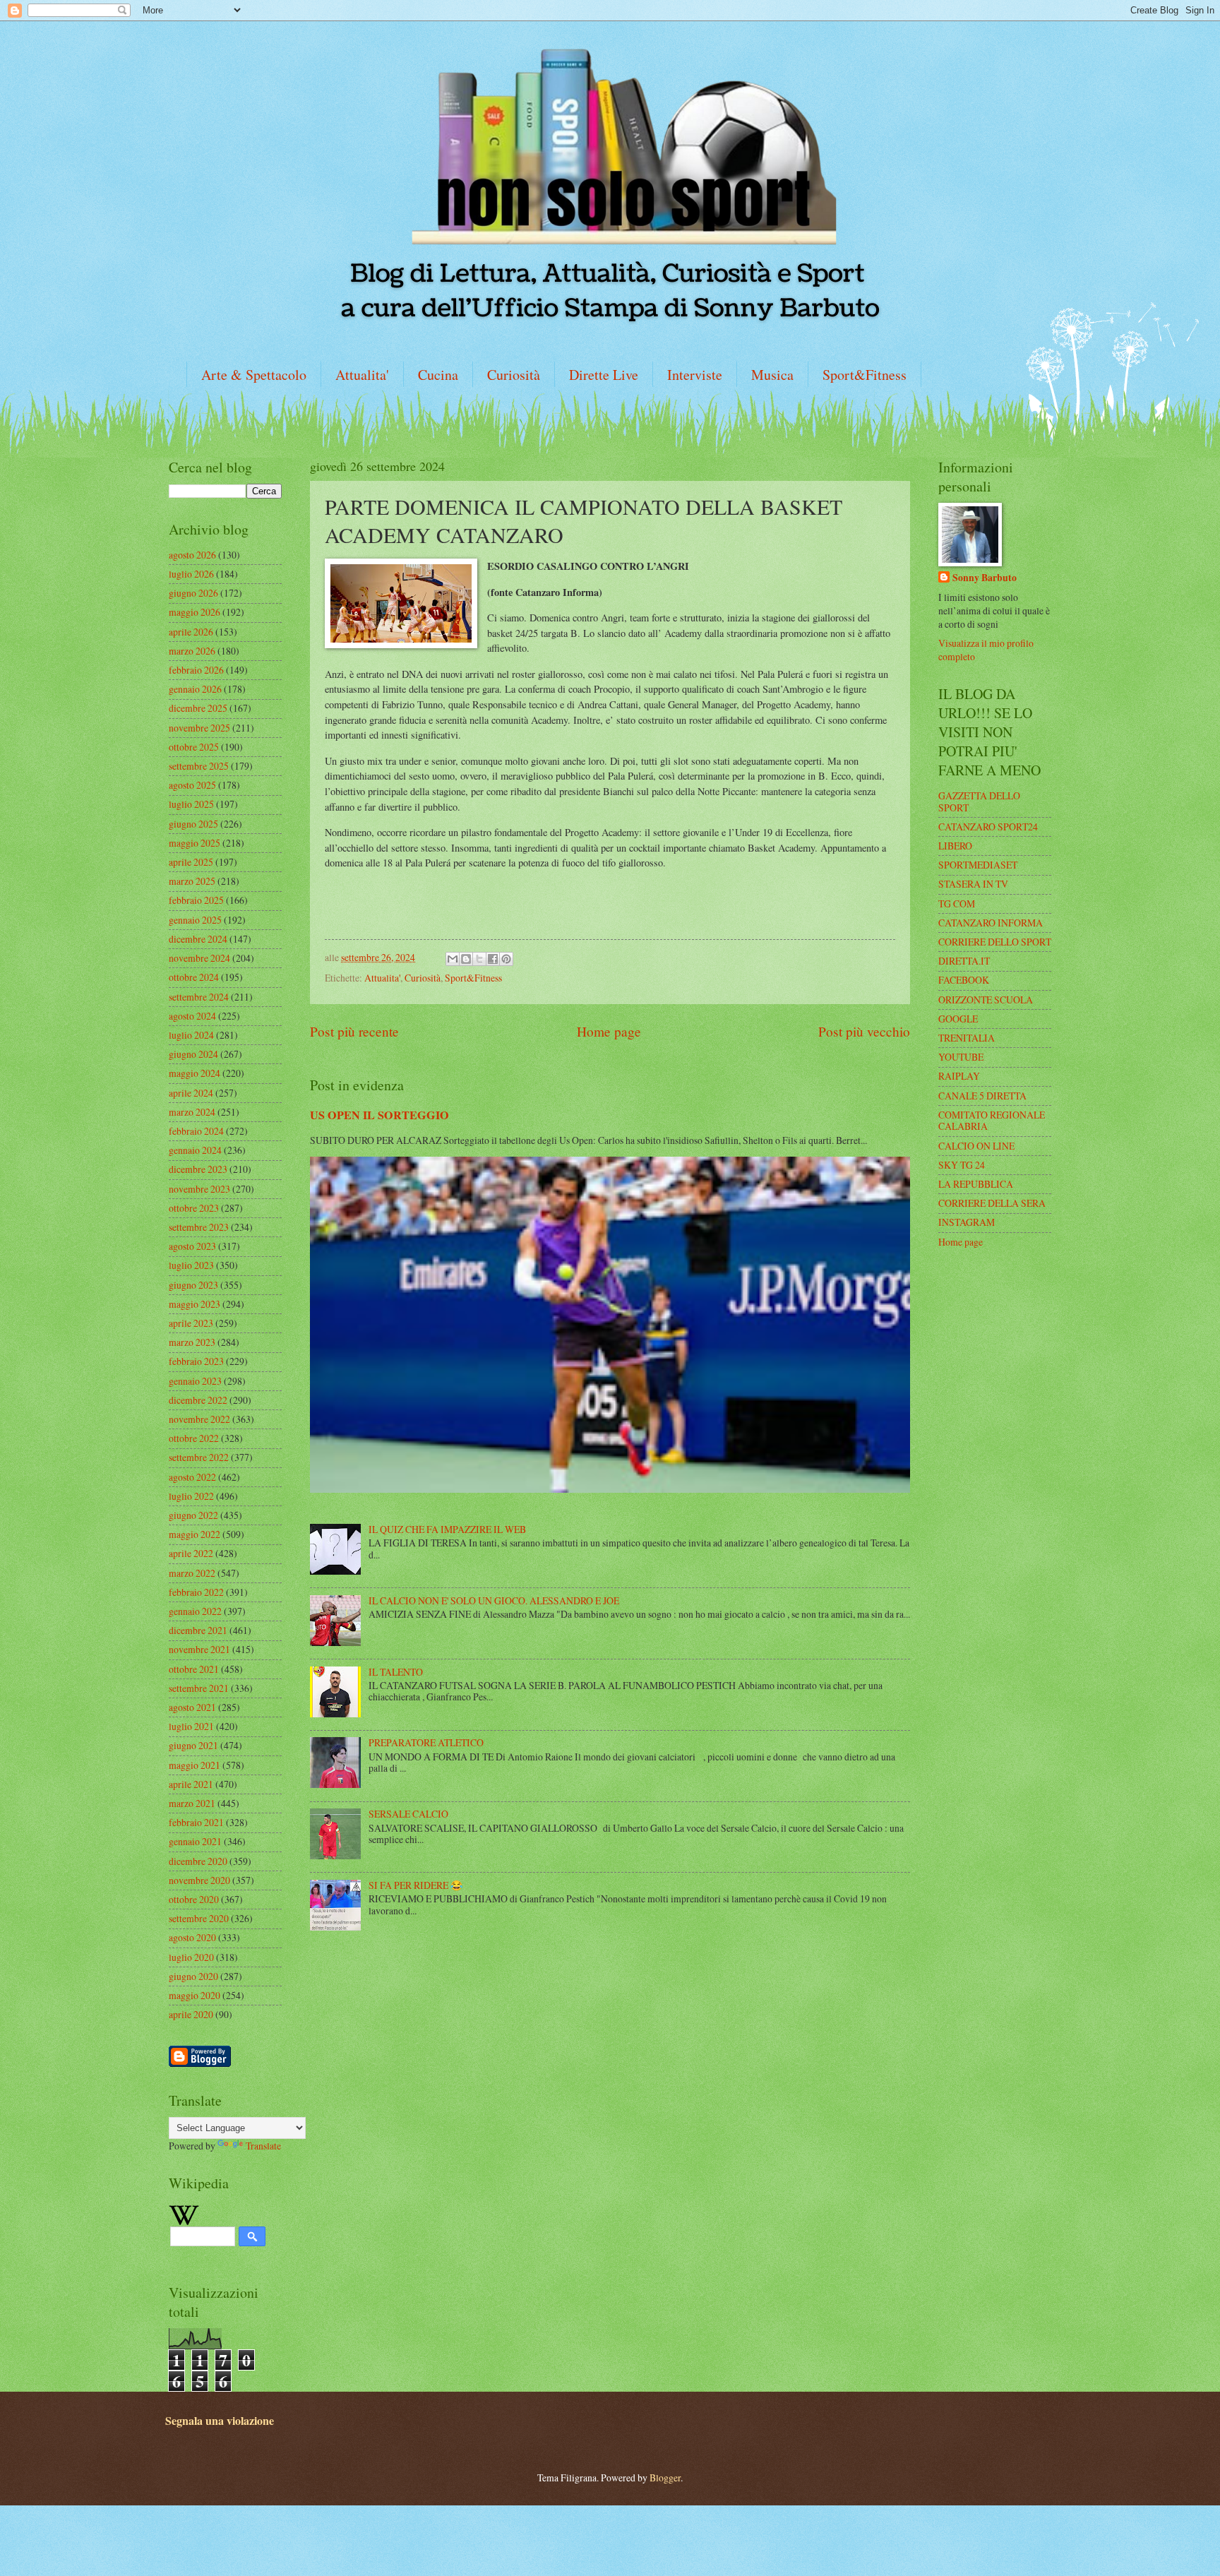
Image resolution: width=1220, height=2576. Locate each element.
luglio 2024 (191, 1035)
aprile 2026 (191, 632)
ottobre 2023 (194, 1208)
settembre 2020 (199, 1918)
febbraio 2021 (196, 1822)
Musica (772, 375)
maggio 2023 (195, 1304)
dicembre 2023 (198, 1169)
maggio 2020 (195, 1995)
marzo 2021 (192, 1803)
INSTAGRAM (967, 1222)
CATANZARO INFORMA (991, 923)
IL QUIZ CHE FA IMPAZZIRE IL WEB (447, 1529)
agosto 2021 (192, 1707)
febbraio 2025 (196, 900)
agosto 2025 (192, 785)
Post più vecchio (864, 1031)
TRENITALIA (967, 1038)
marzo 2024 (192, 1112)
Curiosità (514, 375)
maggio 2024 (195, 1073)
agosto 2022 (192, 1477)
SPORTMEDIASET (978, 865)
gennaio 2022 (195, 1611)
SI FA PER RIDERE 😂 (415, 1885)
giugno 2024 (193, 1054)
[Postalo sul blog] (466, 959)
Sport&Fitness (865, 375)
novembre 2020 (199, 1880)
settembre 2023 (199, 1227)
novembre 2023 (199, 1189)
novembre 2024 (199, 958)
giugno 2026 (193, 593)
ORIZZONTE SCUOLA (986, 1000)
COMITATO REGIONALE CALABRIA (992, 1121)
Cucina (438, 375)
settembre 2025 (199, 766)
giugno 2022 (193, 1515)
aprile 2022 (191, 1553)
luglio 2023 (191, 1265)
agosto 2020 (192, 1937)
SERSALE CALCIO (408, 1814)
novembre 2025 (199, 728)
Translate (263, 2146)
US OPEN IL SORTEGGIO (379, 1115)
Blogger (665, 2477)
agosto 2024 (192, 1016)
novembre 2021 (199, 1649)
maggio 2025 (195, 843)
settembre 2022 (199, 1457)
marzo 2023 (192, 1342)
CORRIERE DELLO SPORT (995, 942)
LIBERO (955, 846)
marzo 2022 (192, 1573)
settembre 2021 (199, 1688)
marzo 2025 (192, 881)
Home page (609, 1031)
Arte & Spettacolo (254, 375)
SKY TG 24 (962, 1165)
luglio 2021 (191, 1726)
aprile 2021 (191, 1784)
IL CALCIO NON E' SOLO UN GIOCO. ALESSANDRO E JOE (494, 1600)
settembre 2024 (199, 997)
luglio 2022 (191, 1496)
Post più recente (354, 1031)
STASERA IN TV (973, 884)
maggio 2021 (195, 1765)
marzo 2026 (192, 651)
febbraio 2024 (196, 1131)
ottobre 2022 (194, 1438)
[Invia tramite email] (453, 959)
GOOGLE (958, 1019)
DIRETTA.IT (964, 961)
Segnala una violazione (220, 2421)
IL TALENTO (396, 1672)
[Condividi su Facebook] (493, 959)
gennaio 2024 (195, 1150)
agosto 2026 (192, 555)
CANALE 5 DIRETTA (982, 1096)
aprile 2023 (191, 1323)
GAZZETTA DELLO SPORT (979, 801)
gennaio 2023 (195, 1381)
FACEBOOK (964, 980)
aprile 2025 (191, 862)
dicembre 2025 (198, 708)
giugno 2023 (193, 1285)
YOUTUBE (961, 1057)
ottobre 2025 (194, 747)
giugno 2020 (193, 1976)
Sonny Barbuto (985, 578)
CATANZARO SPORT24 (988, 827)
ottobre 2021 (194, 1669)
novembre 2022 (199, 1419)
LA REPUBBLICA (976, 1184)
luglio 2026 (191, 574)
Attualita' (362, 375)
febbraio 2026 (196, 670)
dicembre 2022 (198, 1400)
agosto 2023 (192, 1246)
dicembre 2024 (198, 939)
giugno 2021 (193, 1745)
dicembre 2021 (198, 1630)
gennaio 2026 (195, 689)
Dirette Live (604, 375)
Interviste (695, 375)
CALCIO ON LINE (976, 1146)
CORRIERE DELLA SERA (992, 1203)
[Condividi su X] (479, 959)
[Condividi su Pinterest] (506, 959)
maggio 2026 (195, 612)
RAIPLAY (959, 1076)
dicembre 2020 (198, 1861)
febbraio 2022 (196, 1592)
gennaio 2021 (195, 1841)
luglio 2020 (191, 1957)
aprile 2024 (191, 1093)
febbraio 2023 (196, 1361)
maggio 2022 (195, 1534)
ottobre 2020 (194, 1899)
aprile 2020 (191, 2014)
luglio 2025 (191, 804)
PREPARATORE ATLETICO (426, 1742)
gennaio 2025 (195, 920)
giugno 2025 (193, 824)
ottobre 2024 (194, 977)
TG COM (957, 904)
